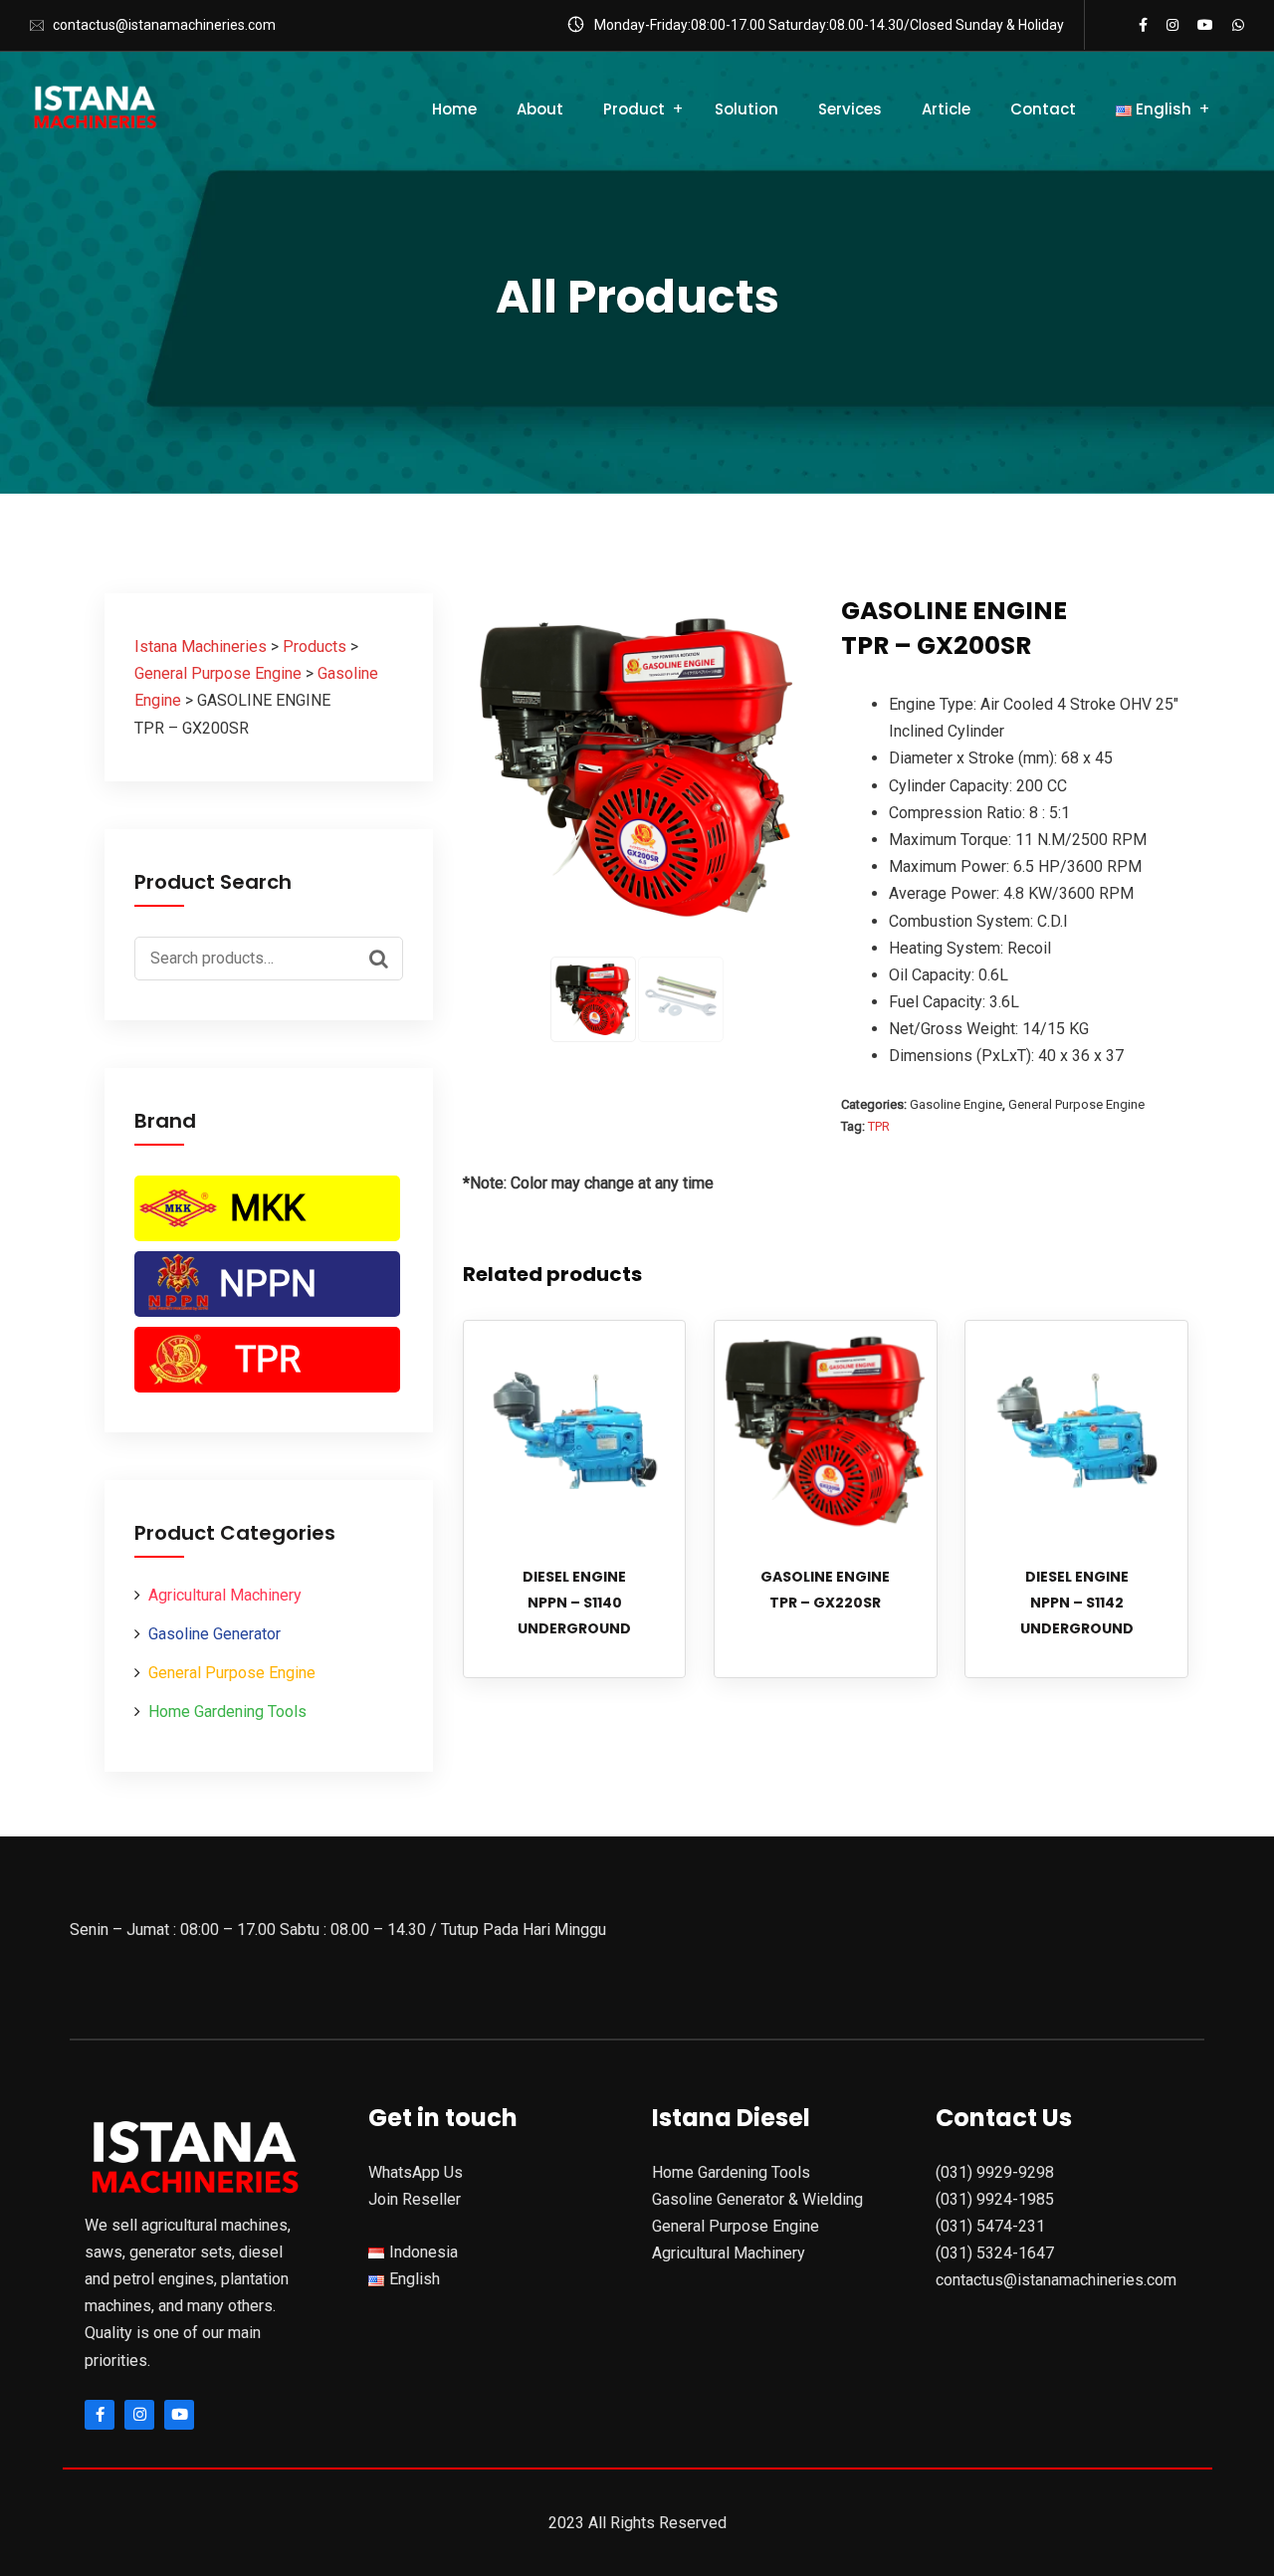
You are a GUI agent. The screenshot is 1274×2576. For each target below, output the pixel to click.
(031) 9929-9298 (995, 2172)
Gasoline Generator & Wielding (757, 2199)
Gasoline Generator (214, 1634)
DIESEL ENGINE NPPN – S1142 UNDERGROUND (1077, 1603)
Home (454, 109)
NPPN (268, 1284)
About (540, 109)
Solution (746, 109)
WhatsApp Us (416, 2172)
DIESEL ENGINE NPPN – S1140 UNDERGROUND (574, 1603)
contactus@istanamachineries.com (164, 25)
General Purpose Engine (232, 1673)
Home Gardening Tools (227, 1712)
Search (383, 957)
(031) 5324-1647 (995, 2253)
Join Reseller (415, 2199)
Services (850, 109)
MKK (267, 1208)
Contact (1043, 109)
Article (946, 109)
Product (634, 109)
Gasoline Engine (956, 1104)
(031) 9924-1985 (995, 2199)
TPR (268, 1360)
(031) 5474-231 (990, 2226)
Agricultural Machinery (225, 1595)
